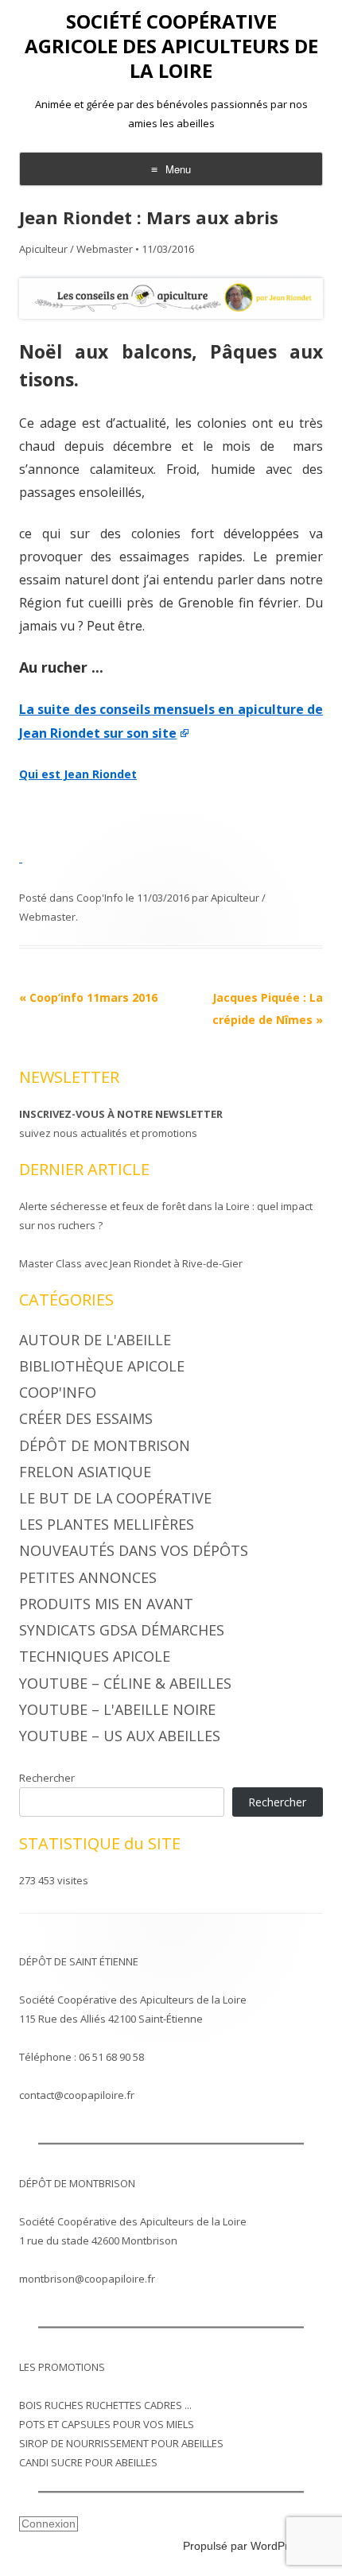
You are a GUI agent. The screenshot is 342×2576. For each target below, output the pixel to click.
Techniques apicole (95, 1656)
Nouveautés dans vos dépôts (134, 1550)
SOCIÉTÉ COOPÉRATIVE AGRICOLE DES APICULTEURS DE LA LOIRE (171, 47)
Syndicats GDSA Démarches (122, 1630)
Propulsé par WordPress (245, 2546)
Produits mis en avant (106, 1604)
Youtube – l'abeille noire (117, 1709)
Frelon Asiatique (85, 1472)
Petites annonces (88, 1577)
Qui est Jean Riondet (78, 774)
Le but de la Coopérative (115, 1498)
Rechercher (47, 1778)
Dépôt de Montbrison (105, 1445)
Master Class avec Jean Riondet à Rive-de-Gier (131, 1263)
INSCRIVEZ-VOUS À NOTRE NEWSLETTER (121, 1114)
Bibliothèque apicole (102, 1366)
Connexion (49, 2524)
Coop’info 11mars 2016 (88, 997)
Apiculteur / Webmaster (76, 249)
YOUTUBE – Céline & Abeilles (125, 1683)
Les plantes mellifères (107, 1524)
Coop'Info (100, 898)
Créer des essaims (86, 1418)
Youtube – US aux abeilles (120, 1736)
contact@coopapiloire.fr (77, 2095)
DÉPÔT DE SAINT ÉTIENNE (79, 1961)
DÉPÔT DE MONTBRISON (77, 2183)
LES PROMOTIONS (62, 2367)
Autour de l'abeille (95, 1340)
